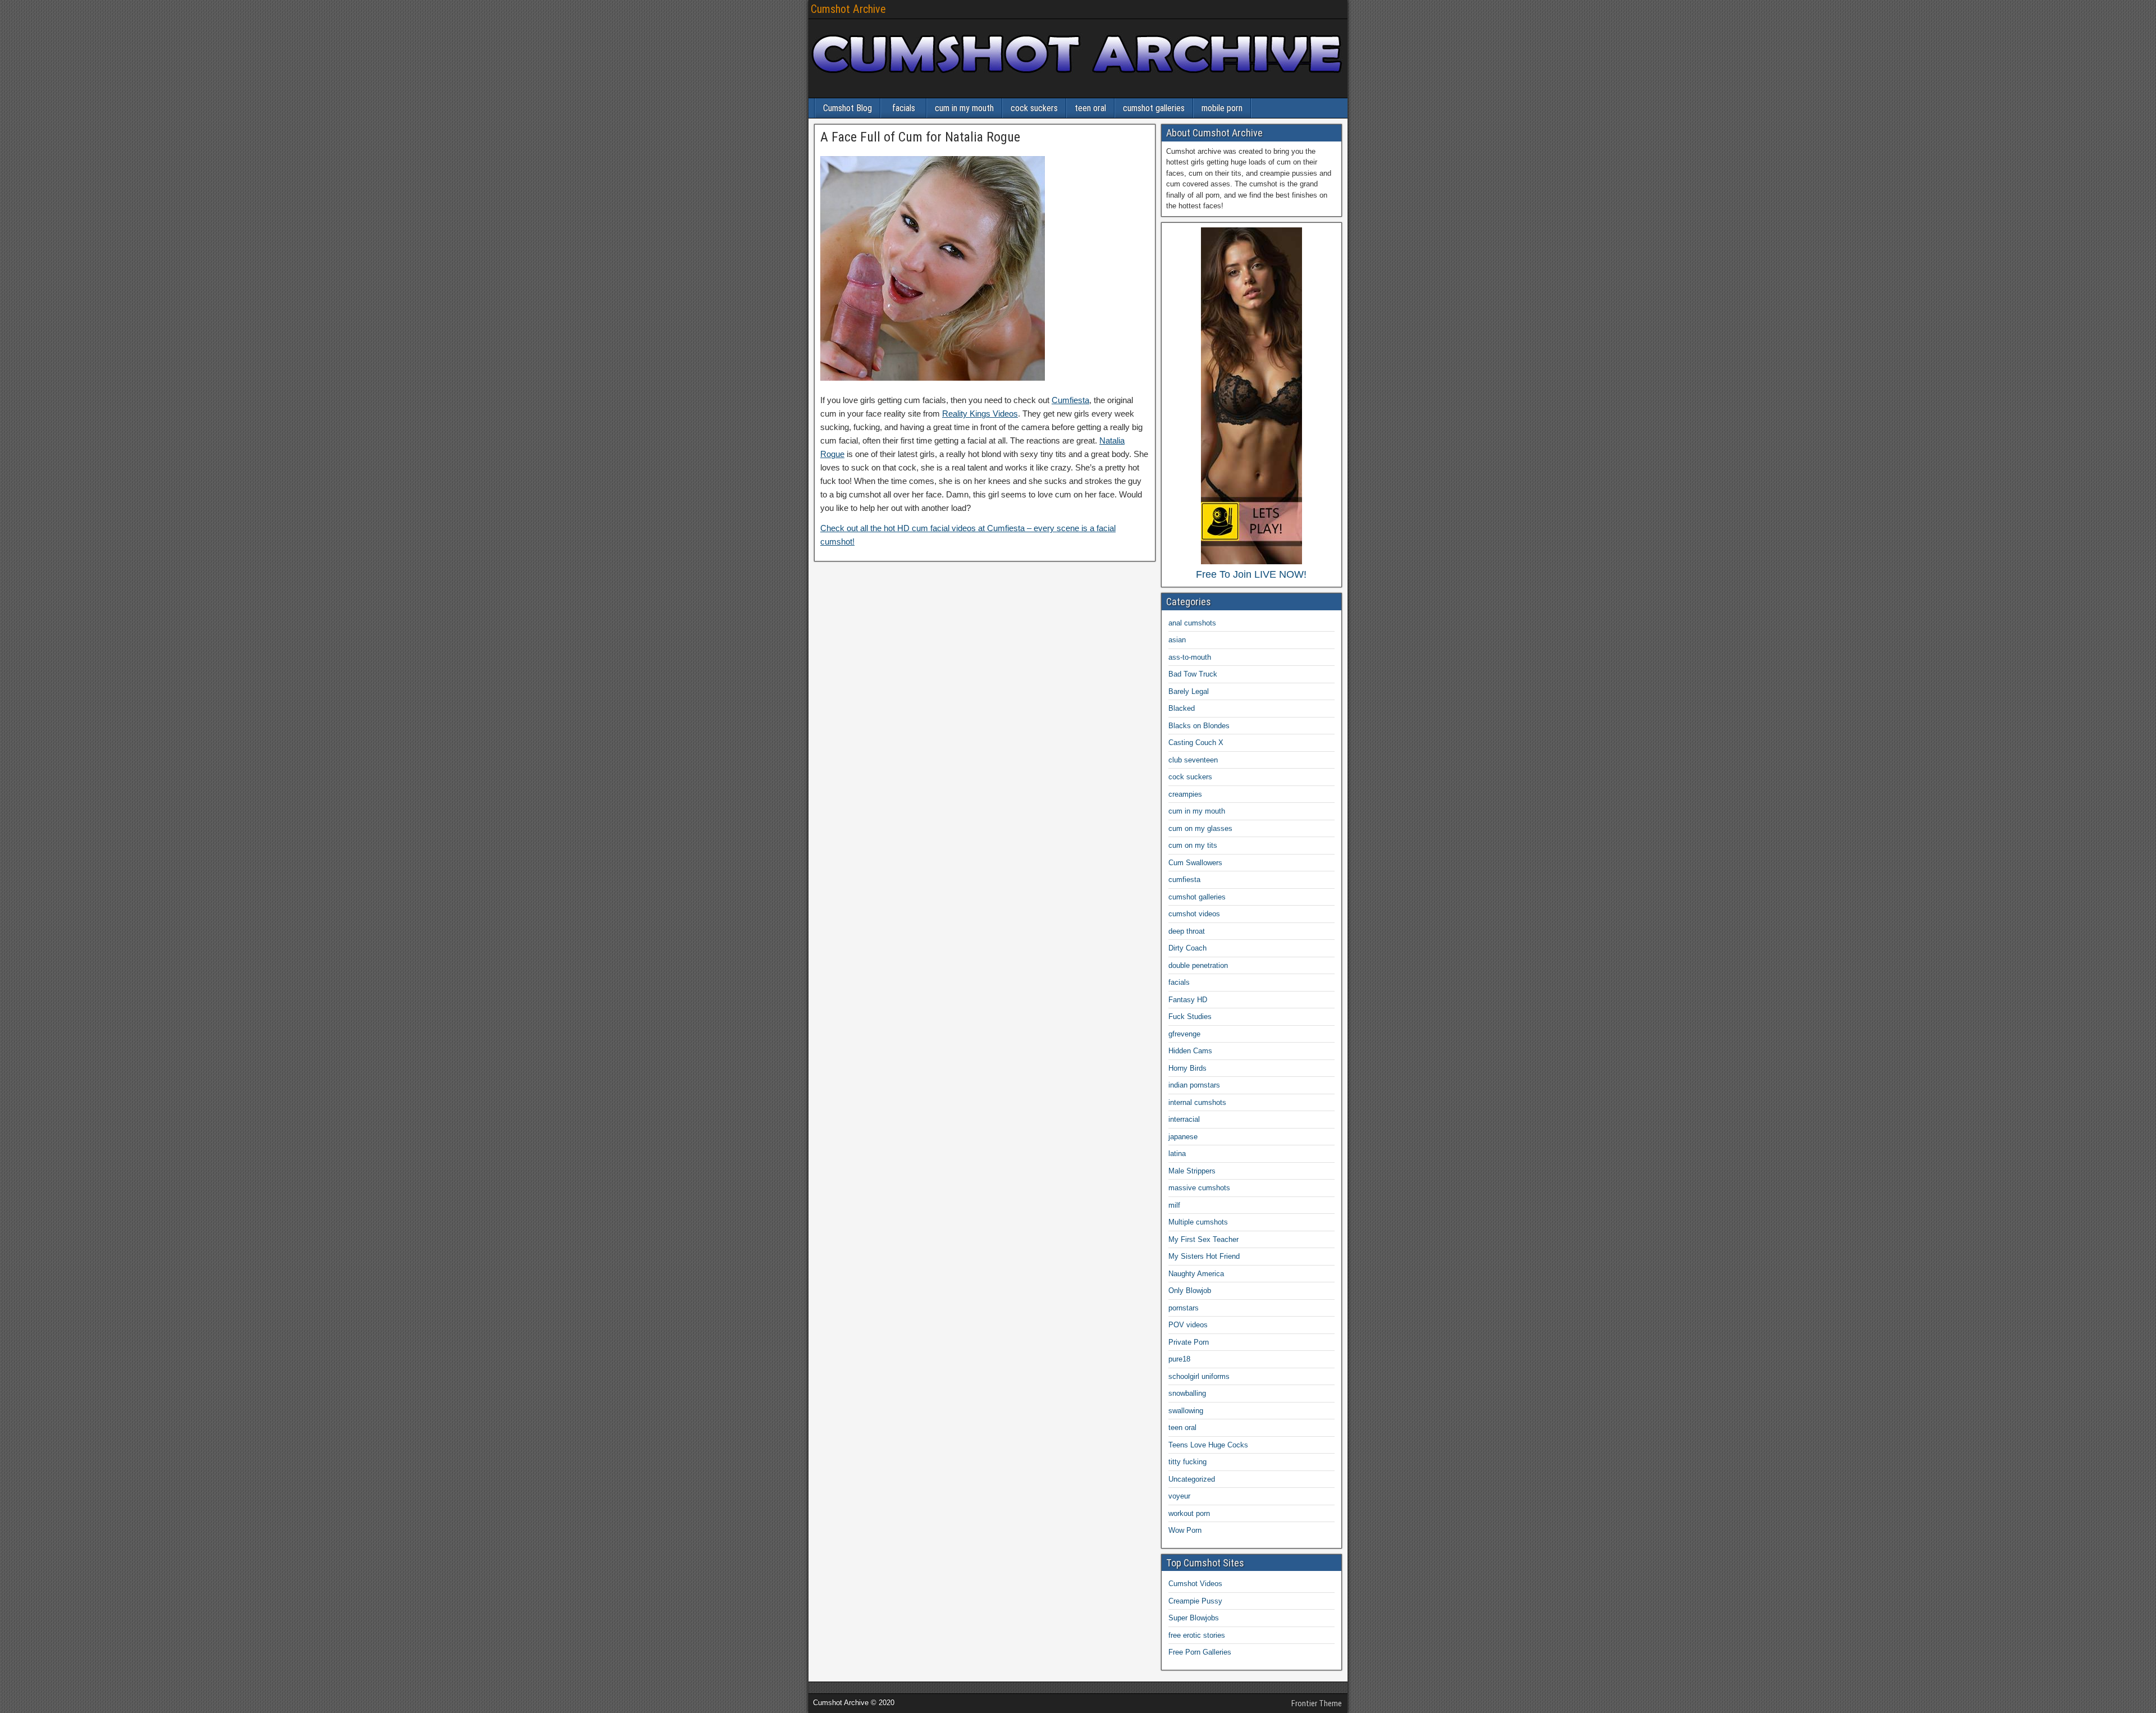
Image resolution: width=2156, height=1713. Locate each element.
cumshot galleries (1154, 108)
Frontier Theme (1317, 1703)
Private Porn (1189, 1342)
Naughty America (1196, 1274)
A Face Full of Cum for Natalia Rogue (920, 137)
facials (904, 108)
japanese (1183, 1137)
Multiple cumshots (1198, 1222)
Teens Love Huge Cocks (1208, 1445)
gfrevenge (1184, 1034)
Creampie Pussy (1195, 1601)
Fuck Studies (1190, 1017)
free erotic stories (1197, 1635)
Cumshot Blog (848, 108)
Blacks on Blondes (1199, 726)
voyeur (1179, 1496)
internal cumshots (1197, 1102)
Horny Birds (1187, 1068)
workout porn (1189, 1513)
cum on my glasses (1200, 828)
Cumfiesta (1070, 400)
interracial (1184, 1119)
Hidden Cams (1190, 1051)
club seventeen (1193, 760)
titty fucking (1187, 1462)
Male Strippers (1192, 1171)
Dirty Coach (1187, 948)
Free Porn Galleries (1200, 1652)
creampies (1185, 794)
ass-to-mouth (1190, 657)
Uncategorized (1192, 1479)
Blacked (1182, 708)
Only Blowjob (1190, 1291)
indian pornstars (1194, 1085)
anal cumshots (1192, 623)
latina (1177, 1154)
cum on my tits (1193, 845)
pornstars (1184, 1308)
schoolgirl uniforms (1199, 1376)
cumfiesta (1184, 880)
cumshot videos (1194, 914)
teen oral (1090, 108)
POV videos (1188, 1325)
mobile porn (1222, 108)
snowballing (1187, 1393)
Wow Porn (1185, 1530)
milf (1174, 1205)
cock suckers (1034, 108)
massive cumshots (1199, 1188)
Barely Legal (1189, 691)
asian (1177, 640)
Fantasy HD (1188, 1000)
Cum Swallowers (1195, 863)
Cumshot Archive (848, 9)
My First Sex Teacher (1203, 1239)
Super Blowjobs (1194, 1618)
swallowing (1186, 1411)
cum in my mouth (964, 108)
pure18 (1179, 1359)
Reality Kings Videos (980, 414)
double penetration (1198, 965)
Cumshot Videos (1195, 1584)
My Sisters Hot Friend (1204, 1256)
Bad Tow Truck (1193, 674)
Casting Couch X (1196, 743)
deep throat (1187, 931)
